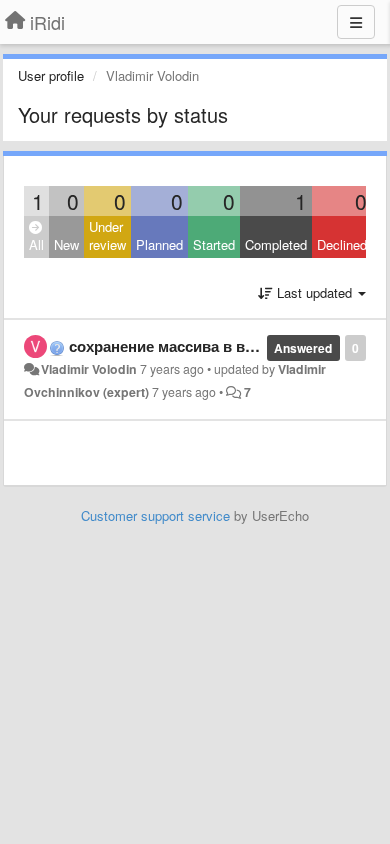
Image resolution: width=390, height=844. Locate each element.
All (36, 244)
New (66, 244)
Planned (159, 244)
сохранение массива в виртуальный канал (226, 346)
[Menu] (356, 22)
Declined (342, 244)
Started (214, 244)
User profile (51, 75)
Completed (276, 244)
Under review (107, 236)
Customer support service (155, 515)
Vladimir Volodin (89, 369)
